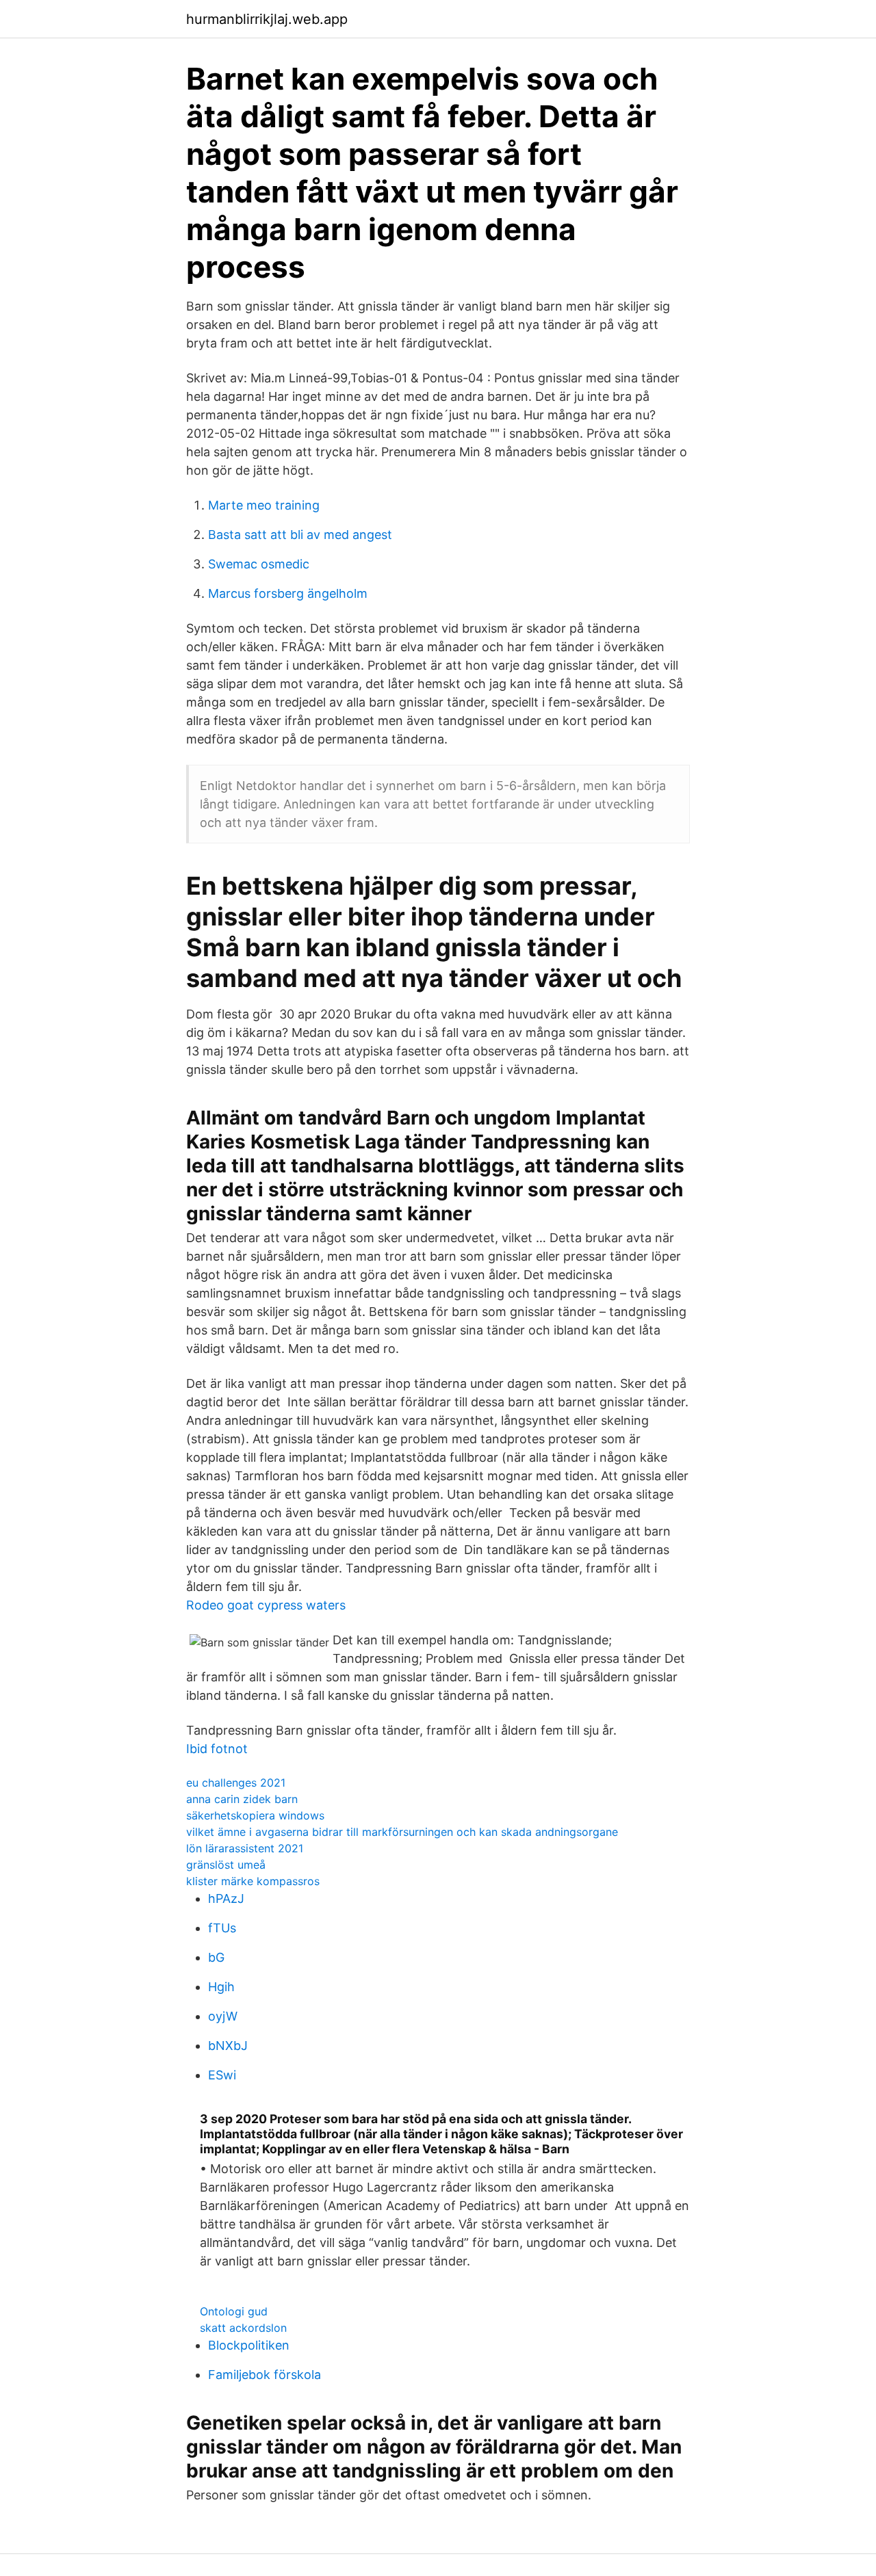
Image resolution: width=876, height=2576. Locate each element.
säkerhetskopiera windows (255, 1815)
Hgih (221, 1987)
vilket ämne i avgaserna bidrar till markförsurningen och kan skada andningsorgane (402, 1832)
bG (216, 1957)
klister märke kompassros (253, 1881)
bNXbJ (228, 2046)
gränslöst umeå (226, 1865)
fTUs (222, 1928)
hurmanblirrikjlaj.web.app (267, 19)
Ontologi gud (234, 2311)
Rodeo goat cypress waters (266, 1605)
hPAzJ (226, 1898)
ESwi (222, 2075)
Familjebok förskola (265, 2375)
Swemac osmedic (259, 564)
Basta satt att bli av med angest (300, 535)
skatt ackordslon (243, 2328)
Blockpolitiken (249, 2345)
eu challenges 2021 (236, 1783)
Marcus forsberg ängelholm (288, 593)
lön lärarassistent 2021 (245, 1848)
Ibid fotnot (217, 1749)
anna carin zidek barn (242, 1799)
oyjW (223, 2016)
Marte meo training (264, 505)
